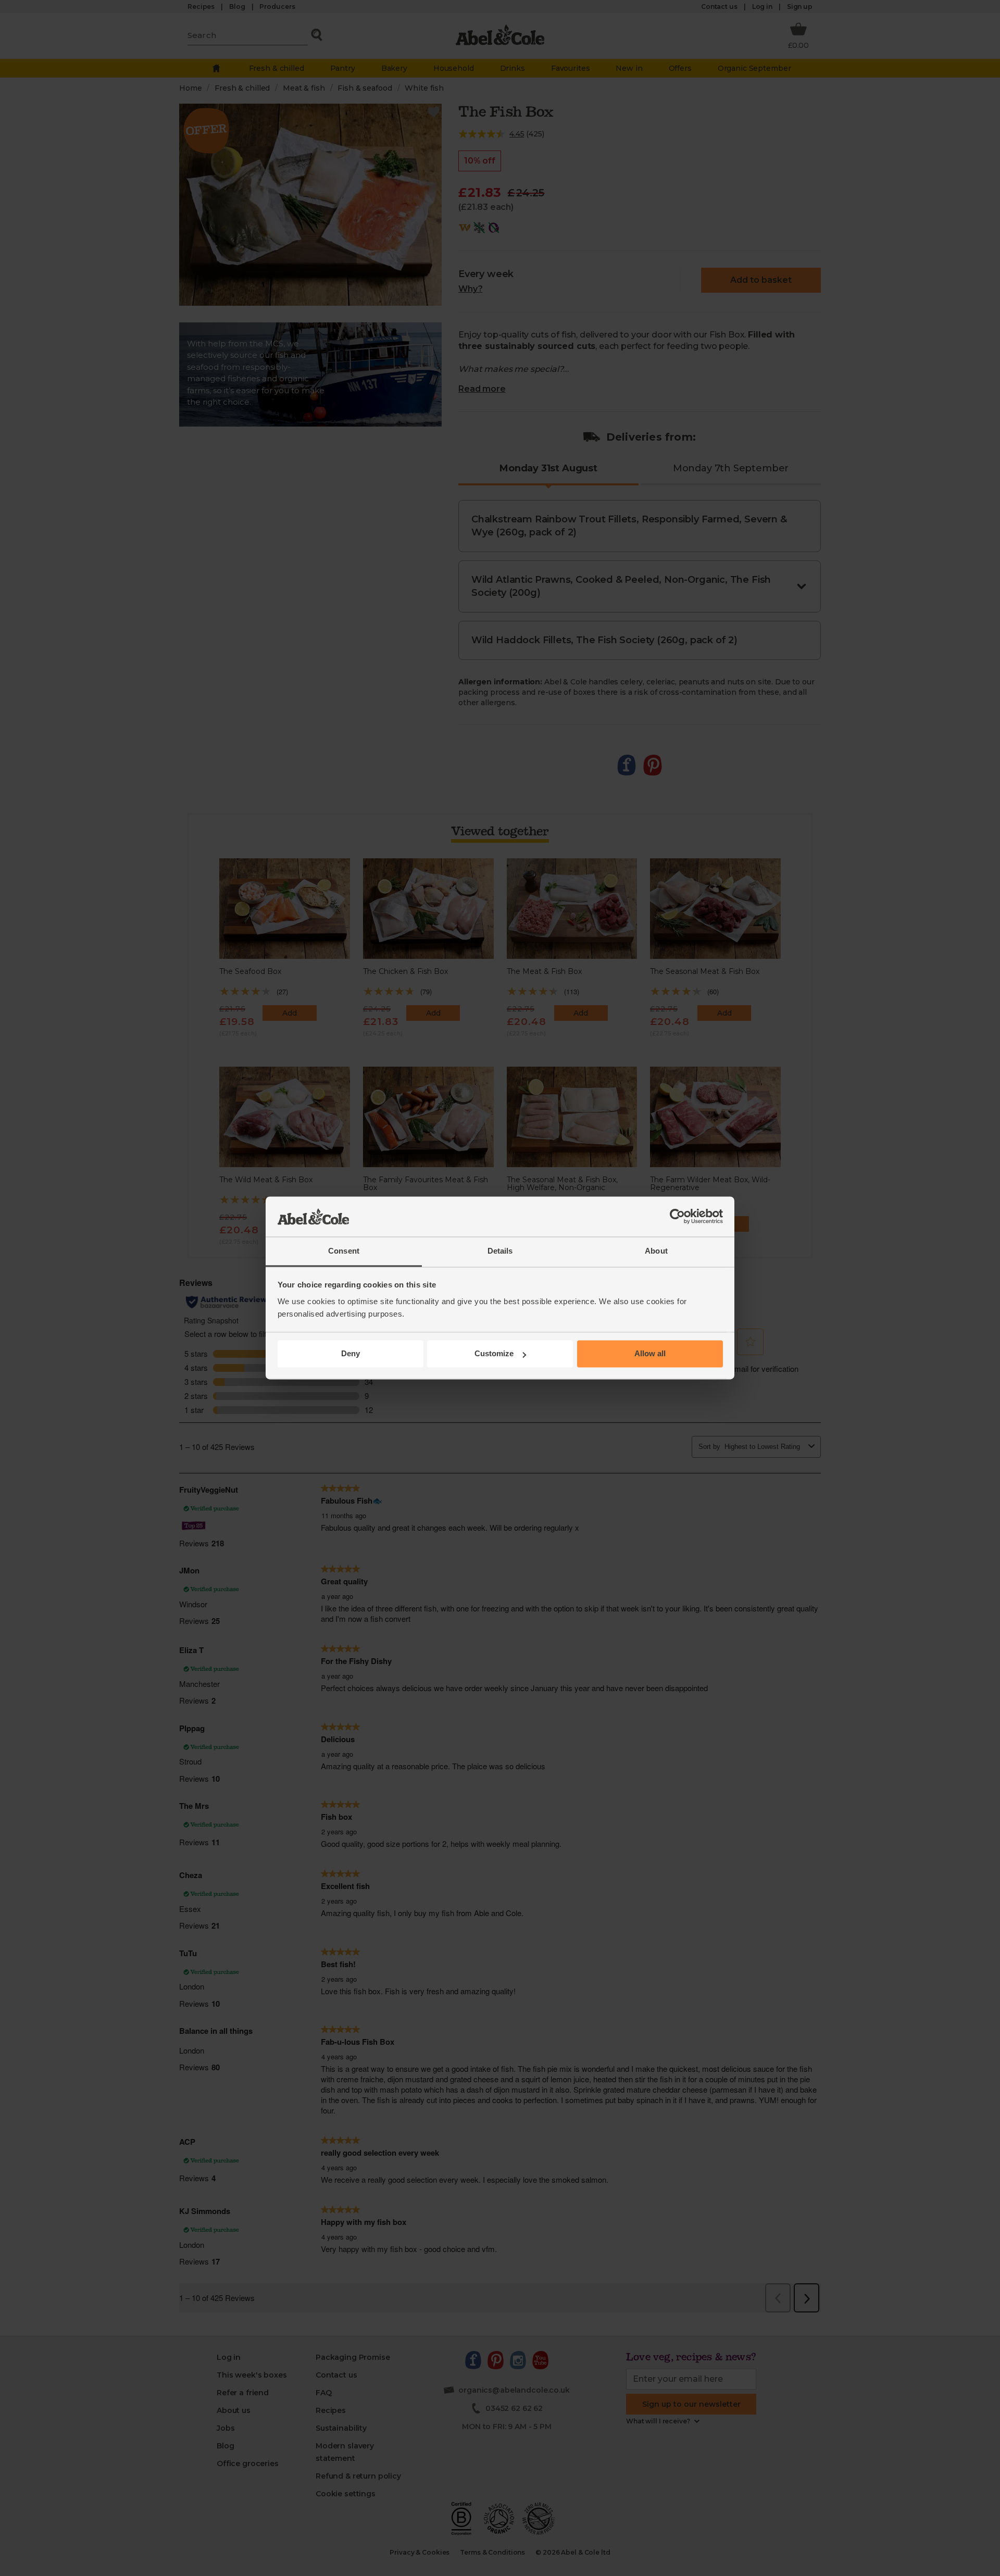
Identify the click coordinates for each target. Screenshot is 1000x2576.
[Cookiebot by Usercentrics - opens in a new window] (677, 1217)
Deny (351, 1354)
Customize (494, 1354)
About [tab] (656, 1251)
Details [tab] (500, 1251)
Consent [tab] (344, 1251)
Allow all (650, 1354)
